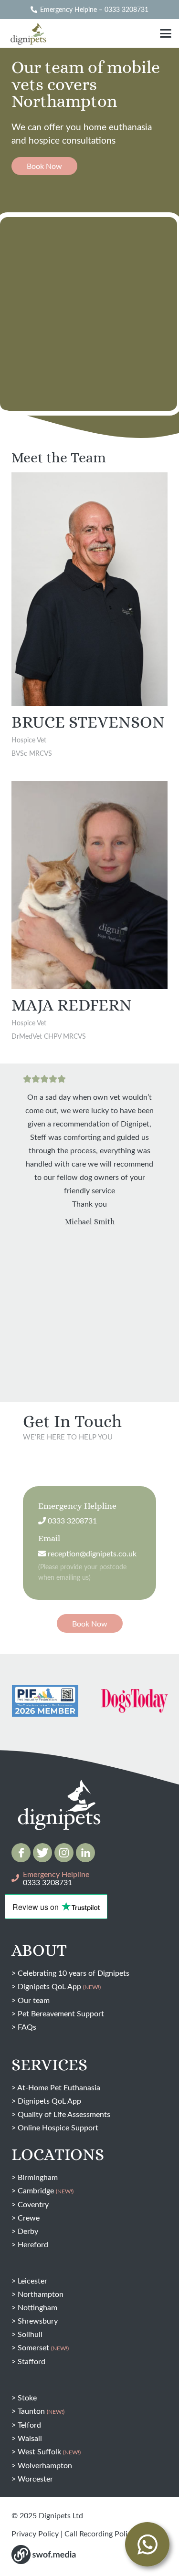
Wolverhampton (45, 2465)
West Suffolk (49, 2451)
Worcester (35, 2478)
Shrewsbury (38, 2320)
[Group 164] (42, 1853)
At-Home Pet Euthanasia (59, 2087)
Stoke (27, 2397)
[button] (166, 33)
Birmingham (38, 2177)
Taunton (41, 2411)
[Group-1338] (85, 1853)
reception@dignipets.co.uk (91, 1553)
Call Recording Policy (100, 2533)
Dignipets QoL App (59, 1986)
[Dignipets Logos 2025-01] (59, 1785)
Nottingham (37, 2307)
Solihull (30, 2334)
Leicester (32, 2280)
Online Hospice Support (58, 2127)
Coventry (33, 2204)
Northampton (41, 2294)
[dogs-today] (54, 1701)
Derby (28, 2231)
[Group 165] (64, 1853)
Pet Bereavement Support (61, 2013)
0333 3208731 (71, 1520)
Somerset (43, 2347)
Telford (29, 2425)
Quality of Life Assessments (64, 2114)
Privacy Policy (35, 2533)
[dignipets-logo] (28, 33)
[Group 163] (21, 1853)
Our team (34, 2000)
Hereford (33, 2244)
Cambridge (46, 2190)
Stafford (32, 2361)
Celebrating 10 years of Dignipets (74, 1973)
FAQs (27, 2027)
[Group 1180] (44, 2555)
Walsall (30, 2438)
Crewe (29, 2217)
